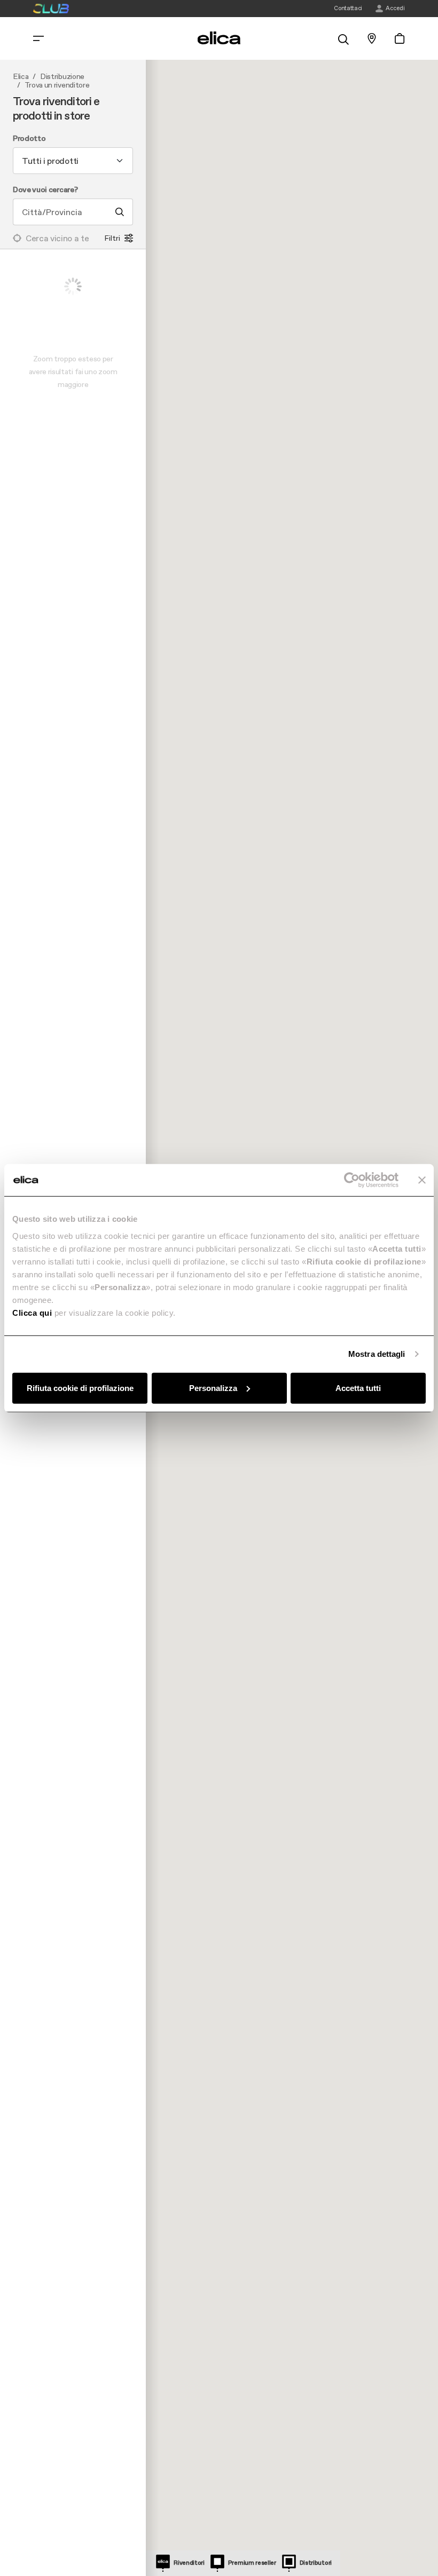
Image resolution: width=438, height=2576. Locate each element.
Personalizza (213, 1388)
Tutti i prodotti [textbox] (50, 161)
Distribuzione (62, 77)
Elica (21, 77)
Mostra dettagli (377, 1354)
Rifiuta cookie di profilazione (80, 1388)
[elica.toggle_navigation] (38, 38)
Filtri (112, 238)
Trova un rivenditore (57, 85)
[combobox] (73, 161)
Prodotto (29, 139)
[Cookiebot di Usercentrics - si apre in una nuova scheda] (352, 1180)
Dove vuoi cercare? (45, 190)
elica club (51, 9)
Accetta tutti (358, 1388)
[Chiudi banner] (422, 1180)
